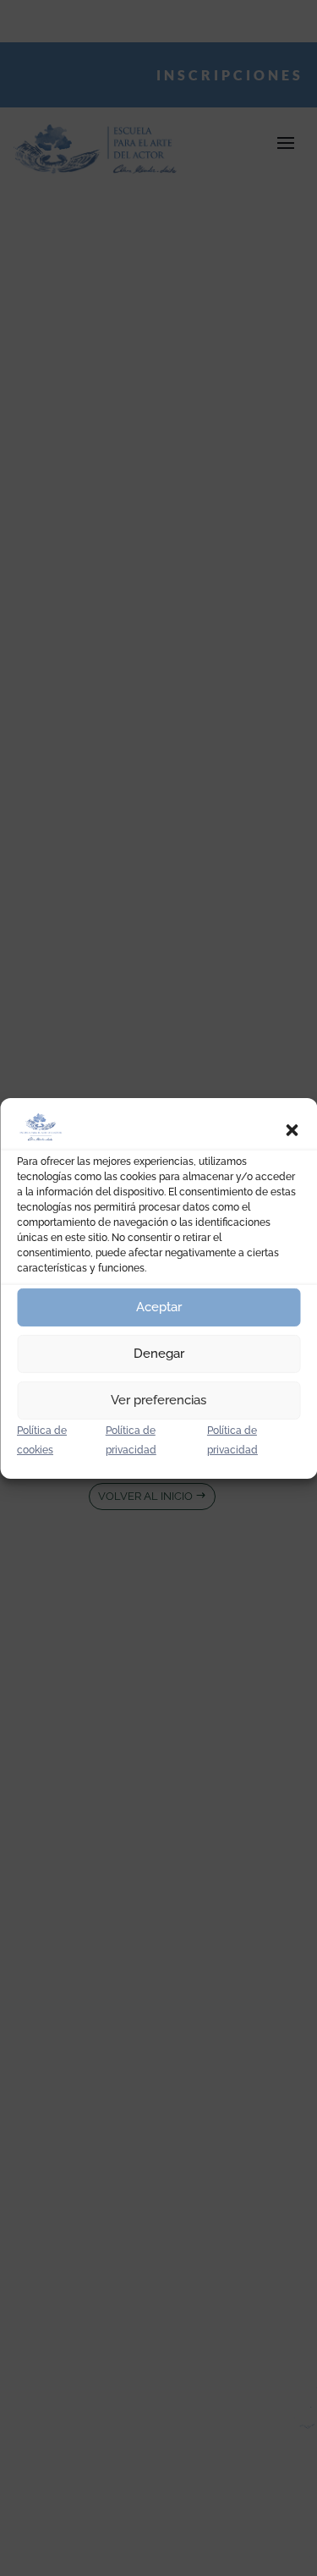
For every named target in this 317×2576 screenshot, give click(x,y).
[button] (292, 1130)
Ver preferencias (158, 1400)
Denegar (159, 1354)
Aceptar (159, 1307)
